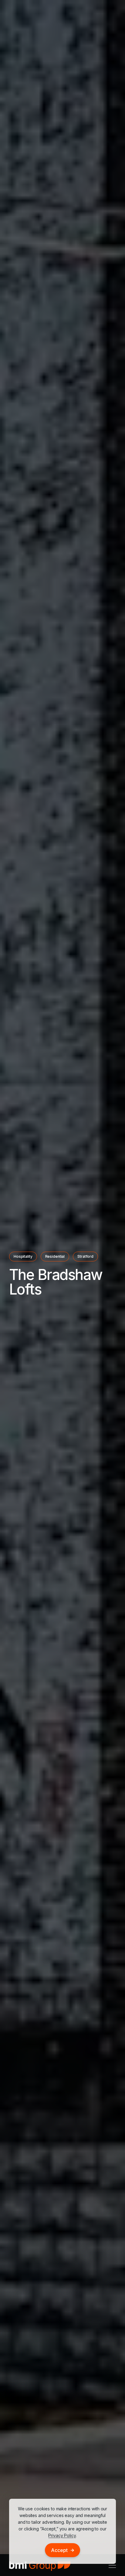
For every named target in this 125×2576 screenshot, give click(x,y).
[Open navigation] (112, 2565)
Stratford (85, 1256)
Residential (55, 1256)
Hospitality (23, 1256)
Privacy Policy (62, 2535)
